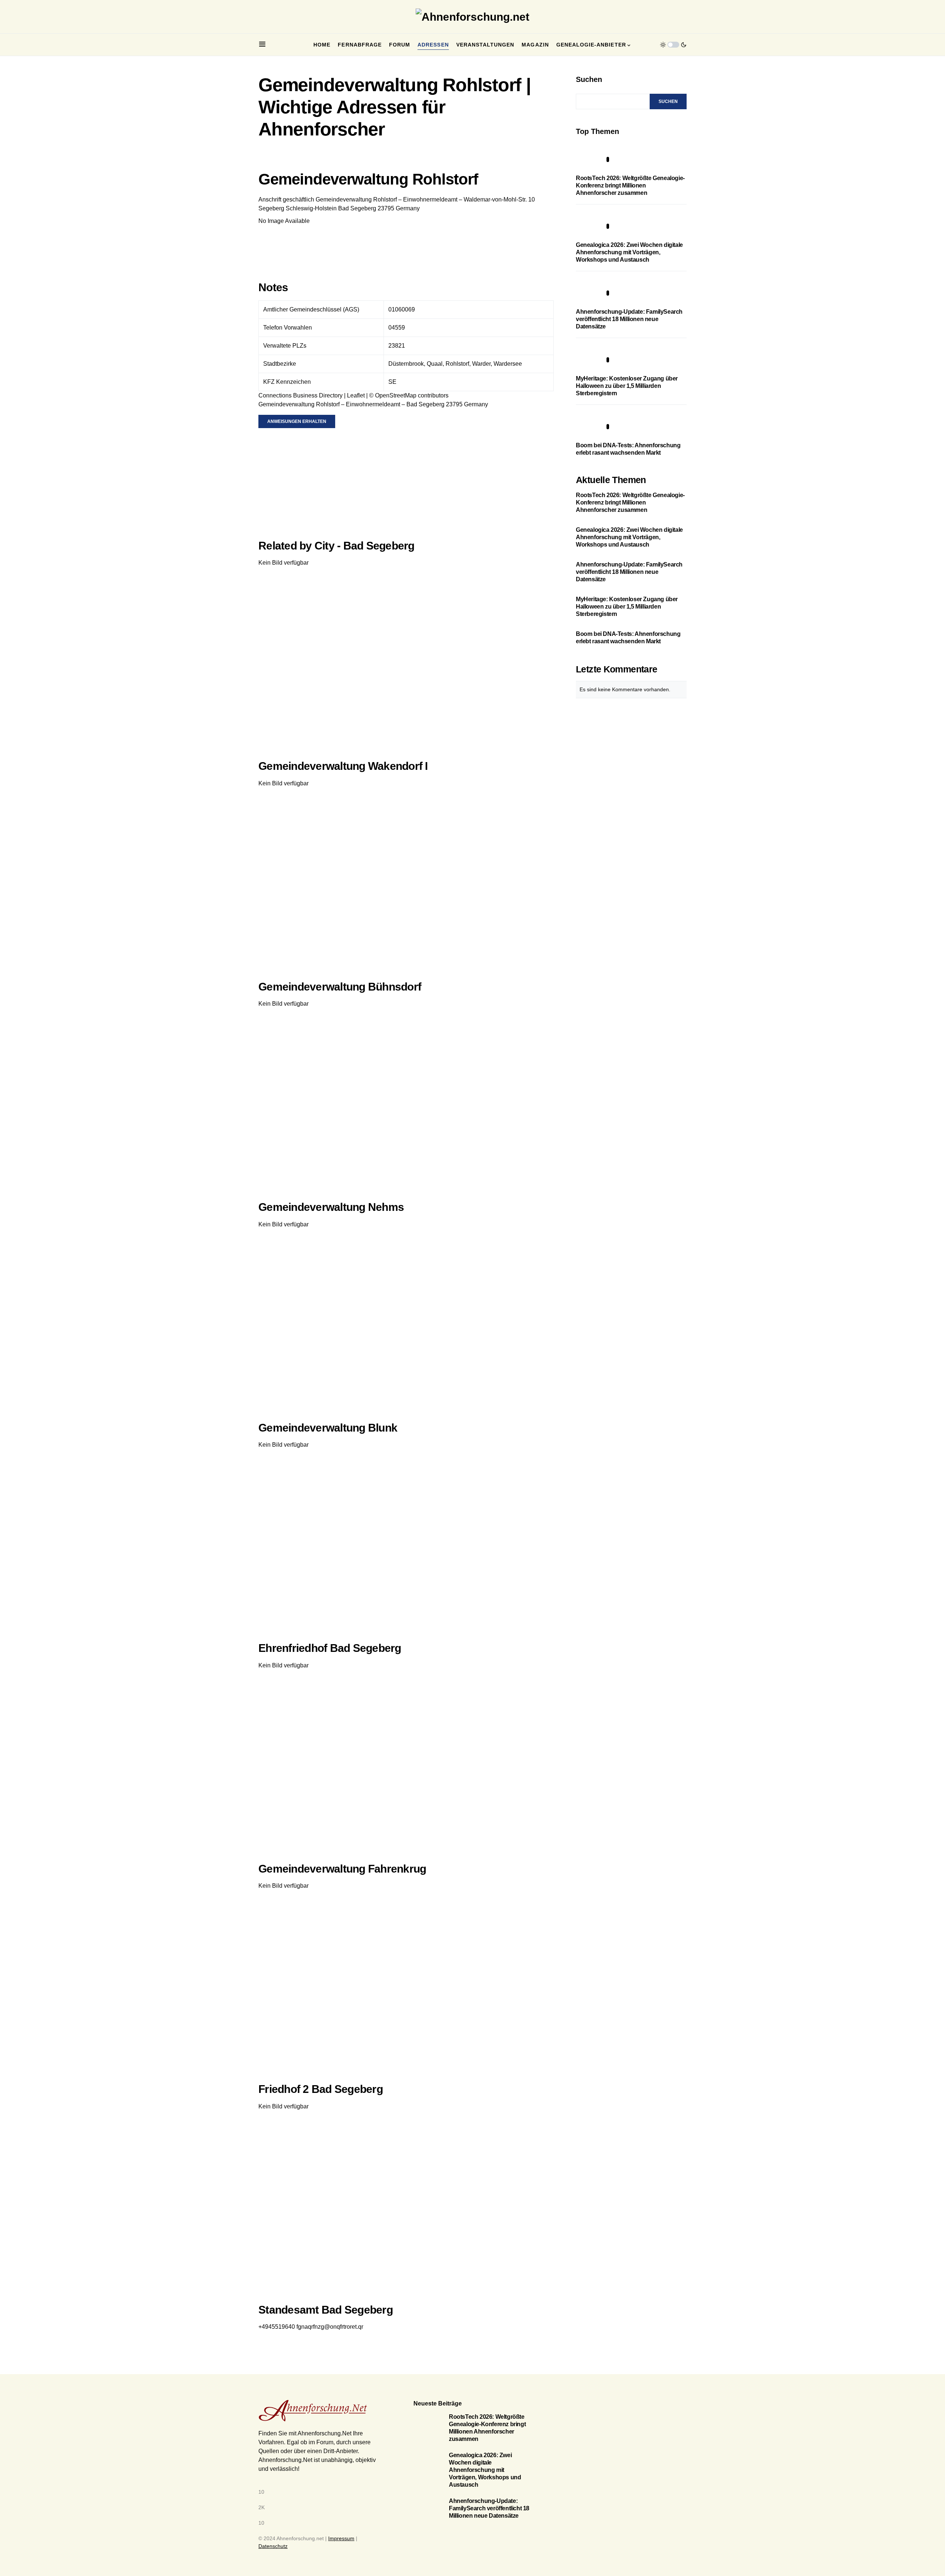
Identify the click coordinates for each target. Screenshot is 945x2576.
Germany (408, 208)
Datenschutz (273, 2546)
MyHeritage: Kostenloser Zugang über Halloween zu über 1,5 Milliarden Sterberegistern (627, 386)
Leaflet (356, 395)
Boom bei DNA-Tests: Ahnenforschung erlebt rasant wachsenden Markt (628, 638)
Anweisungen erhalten (297, 421)
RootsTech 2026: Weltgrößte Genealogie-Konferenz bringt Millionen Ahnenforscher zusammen (630, 185)
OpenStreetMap (396, 395)
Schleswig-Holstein (311, 208)
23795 (386, 208)
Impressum (341, 2538)
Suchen (589, 79)
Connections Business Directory (300, 395)
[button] (262, 45)
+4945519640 (277, 2327)
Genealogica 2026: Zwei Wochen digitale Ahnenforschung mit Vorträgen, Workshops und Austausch (629, 252)
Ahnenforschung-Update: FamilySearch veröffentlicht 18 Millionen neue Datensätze (629, 319)
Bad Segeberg (357, 208)
